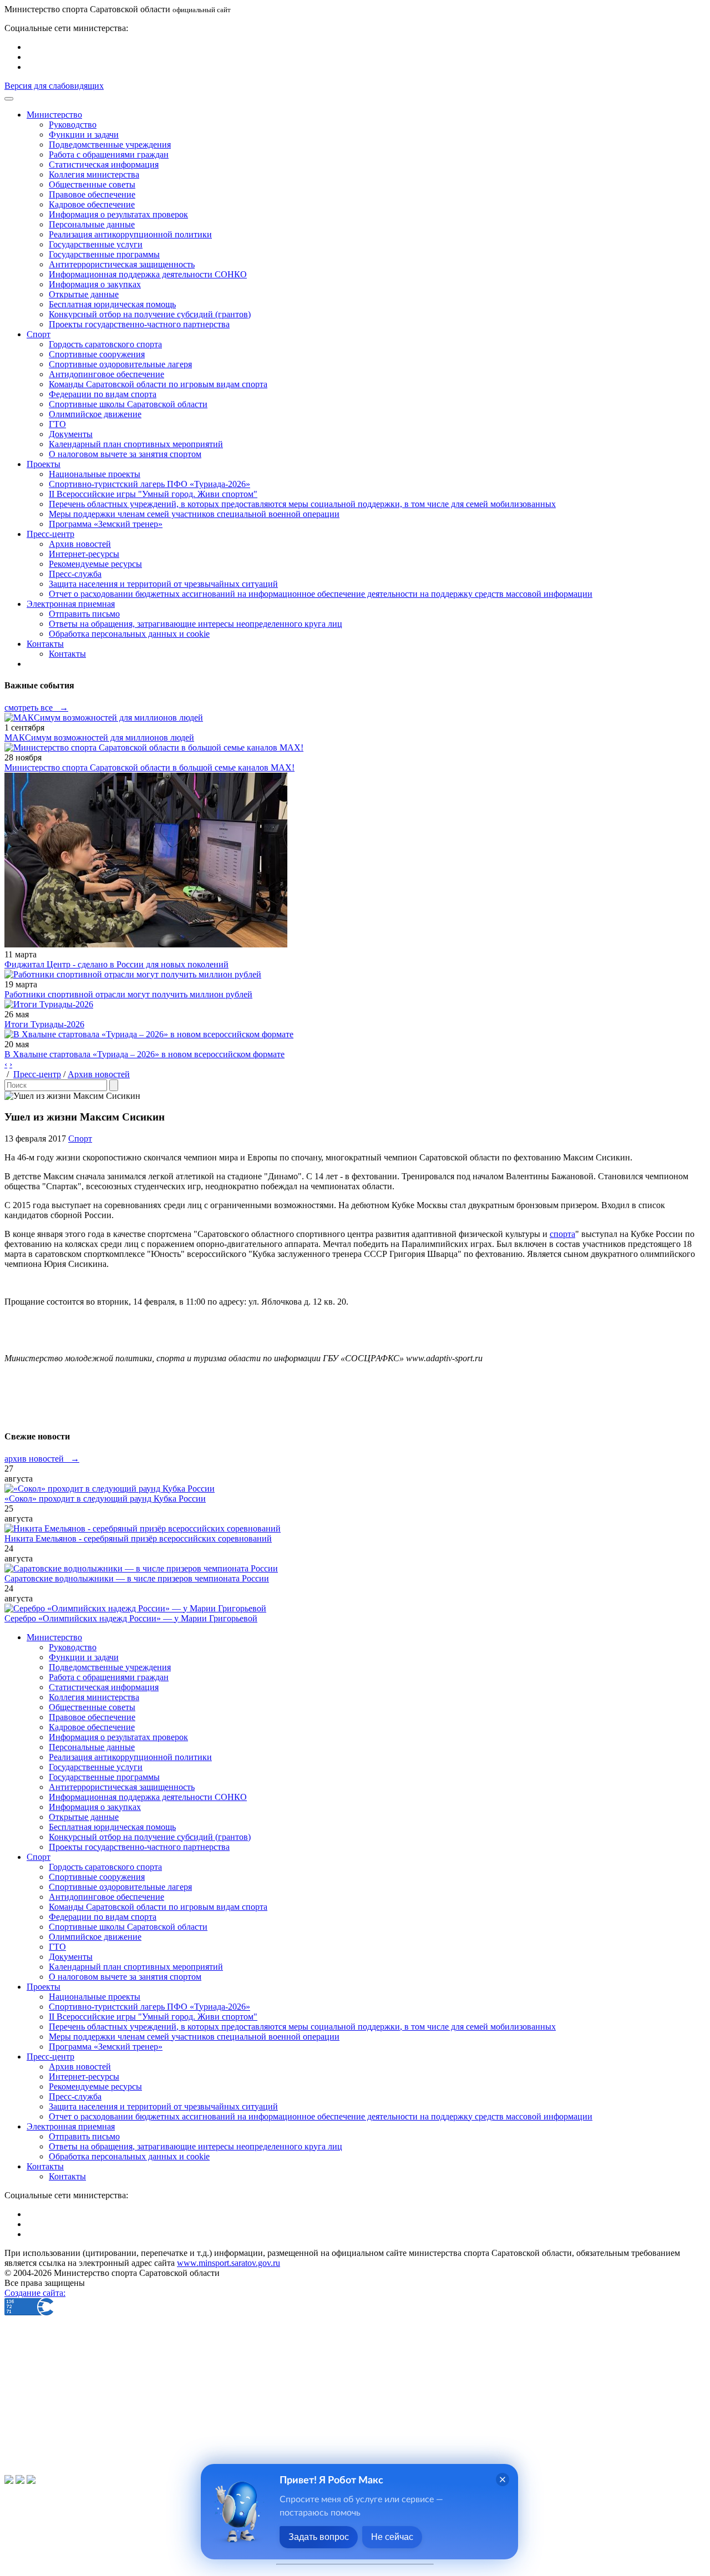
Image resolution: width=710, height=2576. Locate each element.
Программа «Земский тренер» (106, 524)
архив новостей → (42, 1459)
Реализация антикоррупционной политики (130, 234)
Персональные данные (92, 224)
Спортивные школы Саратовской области (128, 404)
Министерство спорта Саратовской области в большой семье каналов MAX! (149, 767)
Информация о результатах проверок (118, 214)
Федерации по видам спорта (103, 394)
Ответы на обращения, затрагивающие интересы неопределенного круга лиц (196, 624)
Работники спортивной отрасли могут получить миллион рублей (128, 994)
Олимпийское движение (95, 414)
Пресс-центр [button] (50, 534)
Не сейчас (392, 2537)
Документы (71, 434)
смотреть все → (36, 708)
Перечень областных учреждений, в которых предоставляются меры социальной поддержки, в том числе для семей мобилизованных (302, 504)
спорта (562, 1234)
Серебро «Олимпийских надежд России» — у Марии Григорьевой (131, 1618)
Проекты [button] (44, 464)
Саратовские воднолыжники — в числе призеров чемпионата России (137, 1578)
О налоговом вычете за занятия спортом (125, 454)
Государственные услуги (96, 244)
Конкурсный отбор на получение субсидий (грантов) (150, 314)
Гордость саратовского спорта (105, 344)
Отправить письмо (84, 614)
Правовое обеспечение (92, 194)
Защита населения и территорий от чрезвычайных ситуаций (163, 584)
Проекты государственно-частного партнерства (139, 324)
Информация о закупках (95, 284)
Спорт (80, 1139)
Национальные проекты (95, 474)
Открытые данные (84, 294)
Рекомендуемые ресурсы (95, 564)
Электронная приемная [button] (71, 604)
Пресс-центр (37, 1074)
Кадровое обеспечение (92, 204)
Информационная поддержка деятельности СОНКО (148, 274)
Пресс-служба (75, 574)
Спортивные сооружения (97, 354)
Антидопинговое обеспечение (106, 374)
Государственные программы (104, 254)
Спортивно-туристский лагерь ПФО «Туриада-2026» (149, 484)
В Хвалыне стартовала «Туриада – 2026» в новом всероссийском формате (144, 1054)
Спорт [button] (39, 334)
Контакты (67, 654)
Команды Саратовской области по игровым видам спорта (158, 384)
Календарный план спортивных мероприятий (136, 444)
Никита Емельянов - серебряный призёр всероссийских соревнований (138, 1538)
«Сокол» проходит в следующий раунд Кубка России (105, 1499)
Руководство (73, 125)
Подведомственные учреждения (110, 144)
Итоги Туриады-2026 (44, 1024)
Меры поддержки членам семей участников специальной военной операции (194, 514)
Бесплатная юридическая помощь (112, 304)
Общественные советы (92, 184)
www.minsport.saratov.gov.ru (229, 2263)
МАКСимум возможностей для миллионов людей (99, 737)
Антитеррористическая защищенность (122, 264)
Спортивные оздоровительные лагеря (120, 364)
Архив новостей (80, 544)
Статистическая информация (104, 164)
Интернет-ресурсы (84, 554)
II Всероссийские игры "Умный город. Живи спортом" (153, 494)
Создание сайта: (35, 2293)
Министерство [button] (54, 115)
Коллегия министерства (94, 174)
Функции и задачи (84, 135)
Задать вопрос (319, 2537)
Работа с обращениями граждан (109, 154)
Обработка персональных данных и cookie (129, 634)
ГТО (57, 424)
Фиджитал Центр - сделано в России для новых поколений (116, 964)
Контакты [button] (45, 644)
